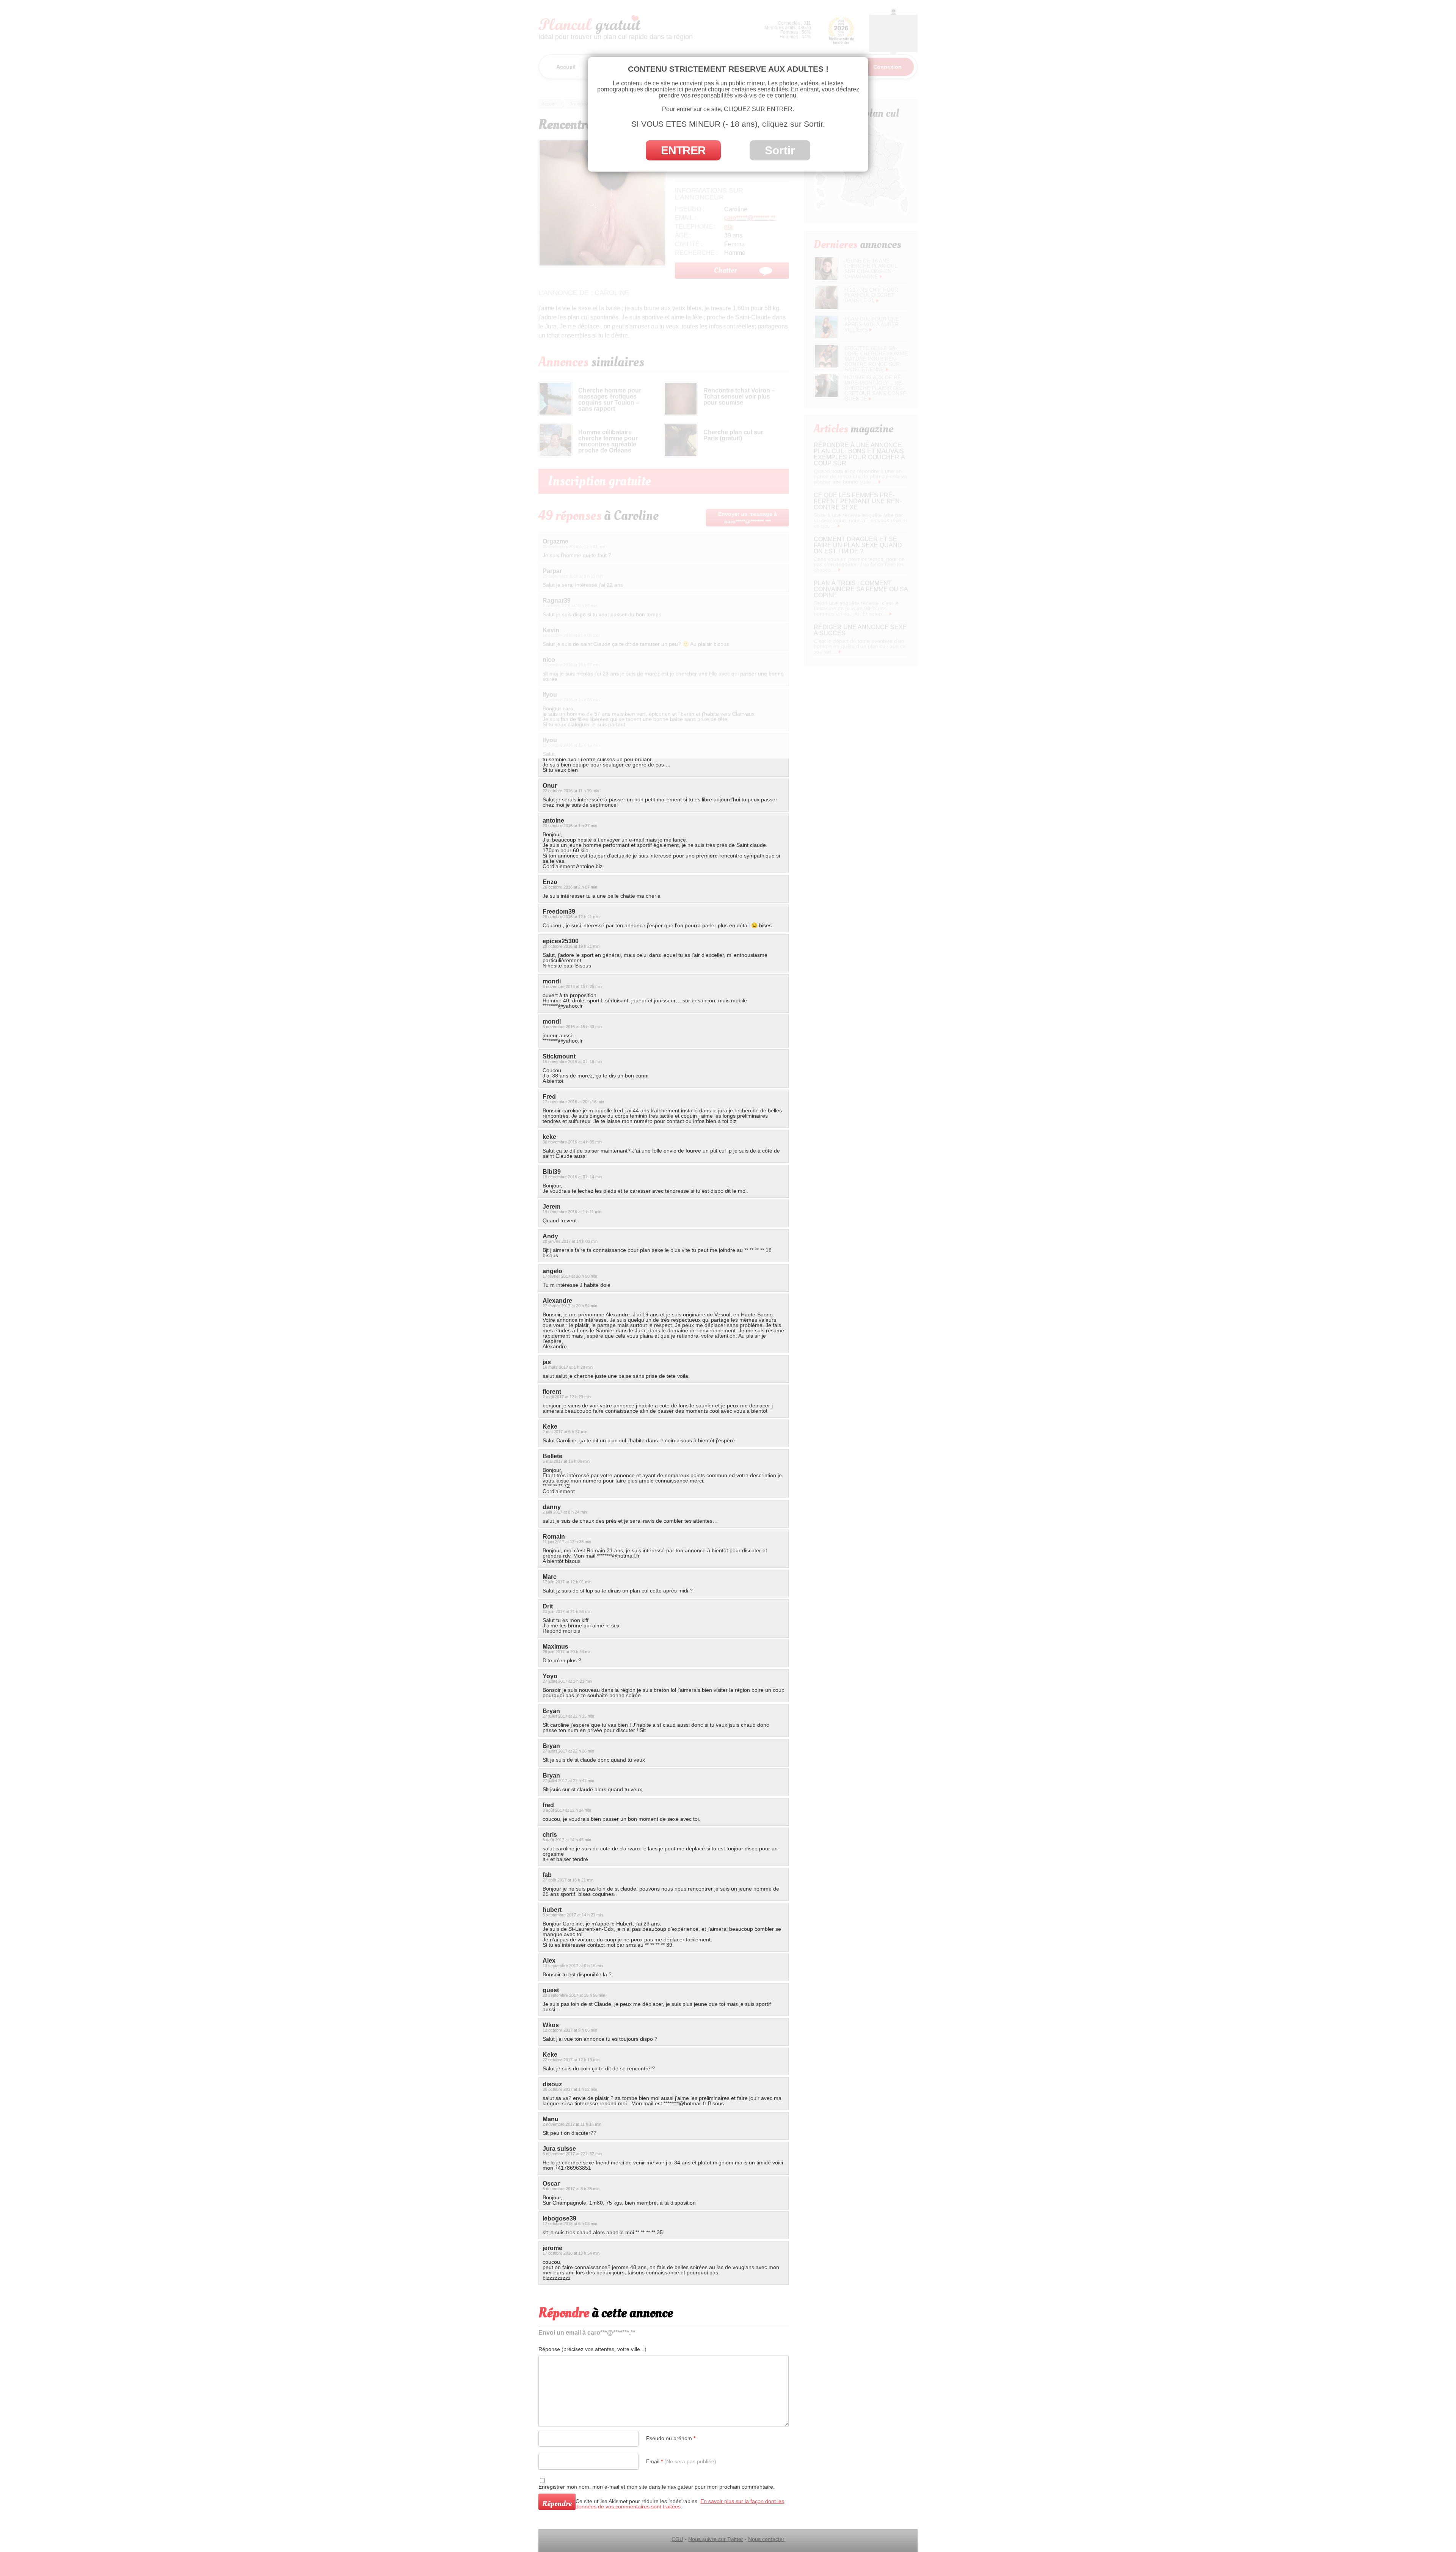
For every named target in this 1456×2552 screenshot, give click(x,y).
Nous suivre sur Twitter (716, 2539)
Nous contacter (766, 2539)
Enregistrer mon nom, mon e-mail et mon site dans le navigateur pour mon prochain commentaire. (657, 2487)
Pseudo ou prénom (671, 2438)
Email (681, 2461)
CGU (677, 2539)
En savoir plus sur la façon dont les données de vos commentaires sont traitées (680, 2504)
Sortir (780, 150)
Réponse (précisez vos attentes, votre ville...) (592, 2349)
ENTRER (683, 150)
